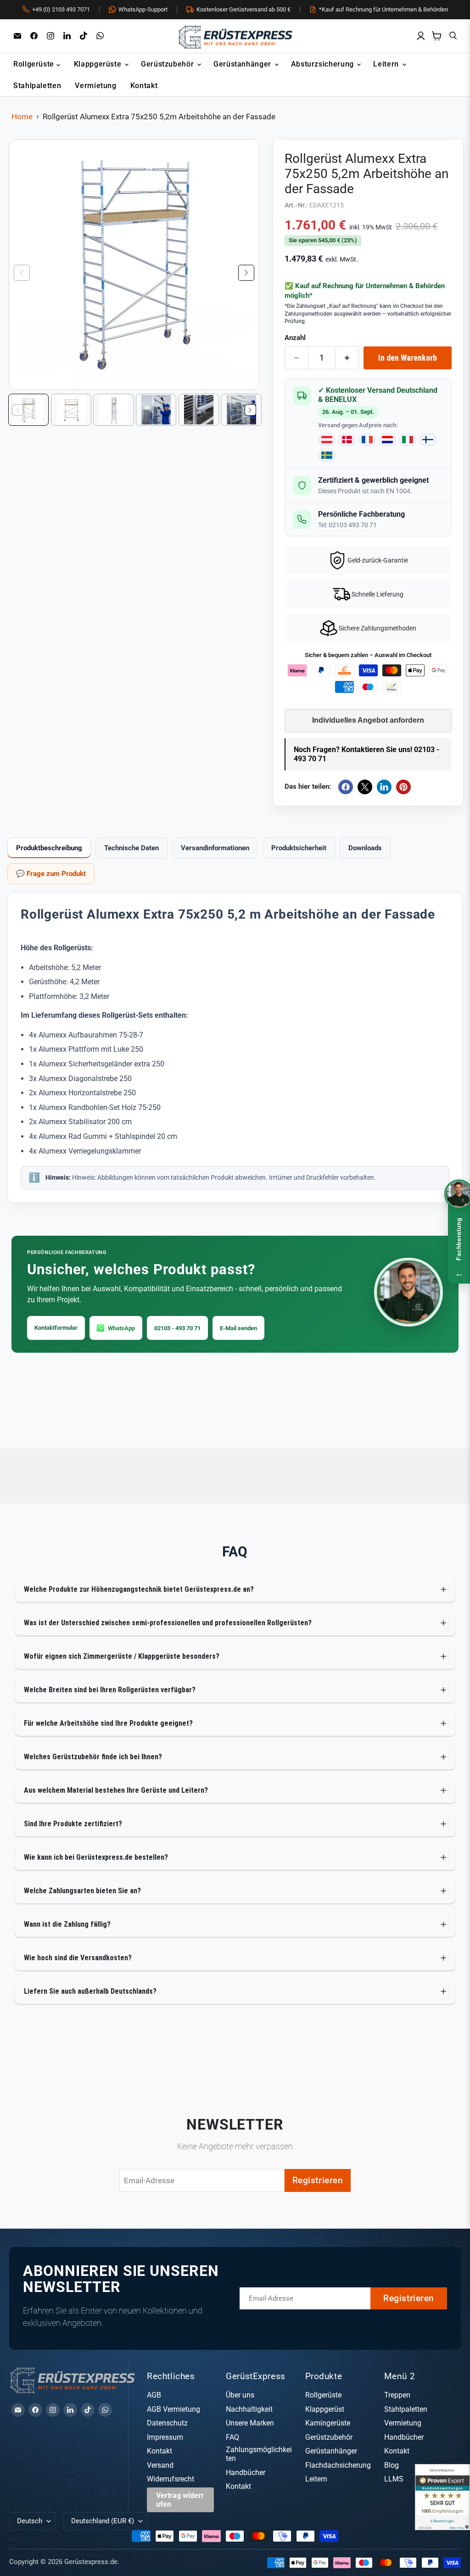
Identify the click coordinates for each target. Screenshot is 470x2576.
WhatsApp (121, 1328)
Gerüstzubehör (168, 64)
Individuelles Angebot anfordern (368, 720)
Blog (392, 2465)
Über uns (240, 2395)
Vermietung (95, 86)
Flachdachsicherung (338, 2465)
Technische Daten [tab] (131, 848)
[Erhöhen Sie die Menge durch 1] (347, 358)
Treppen (397, 2395)
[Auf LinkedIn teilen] (384, 787)
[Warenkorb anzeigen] (437, 36)
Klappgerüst (325, 2409)
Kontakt (144, 86)
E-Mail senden (238, 1328)
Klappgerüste (99, 64)
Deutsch (30, 2521)
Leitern (387, 64)
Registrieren (318, 2180)
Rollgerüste (35, 64)
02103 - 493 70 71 (177, 1328)
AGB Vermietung (173, 2409)
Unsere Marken (250, 2423)
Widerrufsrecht (171, 2479)
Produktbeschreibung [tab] (49, 848)
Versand (160, 2465)
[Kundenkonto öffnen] (421, 36)
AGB (154, 2395)
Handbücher (246, 2473)
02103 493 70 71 (353, 525)
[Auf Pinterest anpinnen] (403, 787)
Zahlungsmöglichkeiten (259, 2454)
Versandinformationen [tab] (215, 848)
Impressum (165, 2437)
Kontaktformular (56, 1328)
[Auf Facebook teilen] (346, 787)
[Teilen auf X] (365, 787)
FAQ (232, 2437)
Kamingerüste (328, 2423)
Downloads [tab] (365, 848)
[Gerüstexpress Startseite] (235, 36)
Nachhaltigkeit (249, 2409)
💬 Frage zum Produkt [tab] (51, 874)
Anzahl (295, 338)
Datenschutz (167, 2423)
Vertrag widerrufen (180, 2500)
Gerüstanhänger (243, 64)
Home (22, 117)
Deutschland (103, 2521)
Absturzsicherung (324, 64)
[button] (246, 273)
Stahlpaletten (37, 86)
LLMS (394, 2479)
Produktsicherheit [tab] (299, 848)
